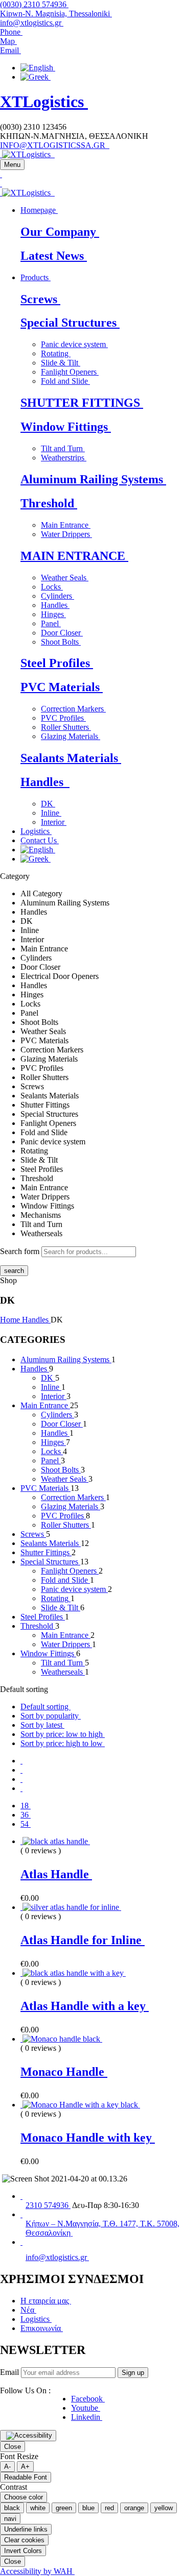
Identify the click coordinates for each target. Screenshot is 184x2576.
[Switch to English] (38, 68)
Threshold (49, 503)
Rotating (56, 353)
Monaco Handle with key (88, 2138)
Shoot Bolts (61, 642)
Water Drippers (66, 534)
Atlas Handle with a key (85, 2006)
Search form (20, 1251)
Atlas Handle (56, 1874)
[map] (21, 2214)
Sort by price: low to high (63, 1734)
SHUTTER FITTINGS (82, 403)
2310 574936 (48, 2205)
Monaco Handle (64, 2072)
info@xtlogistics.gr (32, 23)
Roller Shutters (66, 727)
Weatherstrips (64, 458)
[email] (21, 2242)
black (12, 2508)
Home (11, 1320)
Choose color (24, 2497)
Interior (54, 822)
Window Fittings (66, 427)
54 (26, 1824)
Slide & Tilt (61, 363)
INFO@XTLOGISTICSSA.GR (55, 145)
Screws (40, 299)
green (64, 2508)
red (109, 2508)
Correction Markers (73, 709)
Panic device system (74, 344)
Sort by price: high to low (63, 1743)
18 (26, 1806)
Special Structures (70, 323)
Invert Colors (23, 2551)
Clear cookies (24, 2540)
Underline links (26, 2529)
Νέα (28, 2310)
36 (26, 1815)
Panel (51, 623)
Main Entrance (66, 525)
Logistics (36, 2319)
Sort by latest (42, 1725)
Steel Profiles (57, 663)
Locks (52, 587)
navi (10, 2519)
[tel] (21, 2196)
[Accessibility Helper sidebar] (28, 2436)
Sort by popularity (51, 1716)
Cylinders (57, 596)
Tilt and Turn (63, 448)
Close (13, 2447)
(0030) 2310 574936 (34, 4)
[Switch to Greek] (36, 77)
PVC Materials (62, 687)
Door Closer (62, 633)
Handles (55, 605)
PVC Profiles (63, 718)
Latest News (54, 256)
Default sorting (45, 1707)
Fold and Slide (65, 381)
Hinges (53, 614)
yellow (164, 2508)
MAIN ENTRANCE (74, 556)
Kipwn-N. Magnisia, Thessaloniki (56, 14)
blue (88, 2508)
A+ (25, 2467)
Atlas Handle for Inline (83, 1940)
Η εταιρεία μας (46, 2301)
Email (9, 2372)
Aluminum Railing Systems (93, 479)
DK (48, 804)
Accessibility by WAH (37, 2571)
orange (134, 2508)
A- (7, 2467)
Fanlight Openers (70, 372)
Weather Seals (65, 578)
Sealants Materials (71, 758)
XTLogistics (44, 102)
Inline (51, 813)
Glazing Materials (71, 736)
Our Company (60, 232)
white (38, 2508)
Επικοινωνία (42, 2328)
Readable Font (26, 2477)
